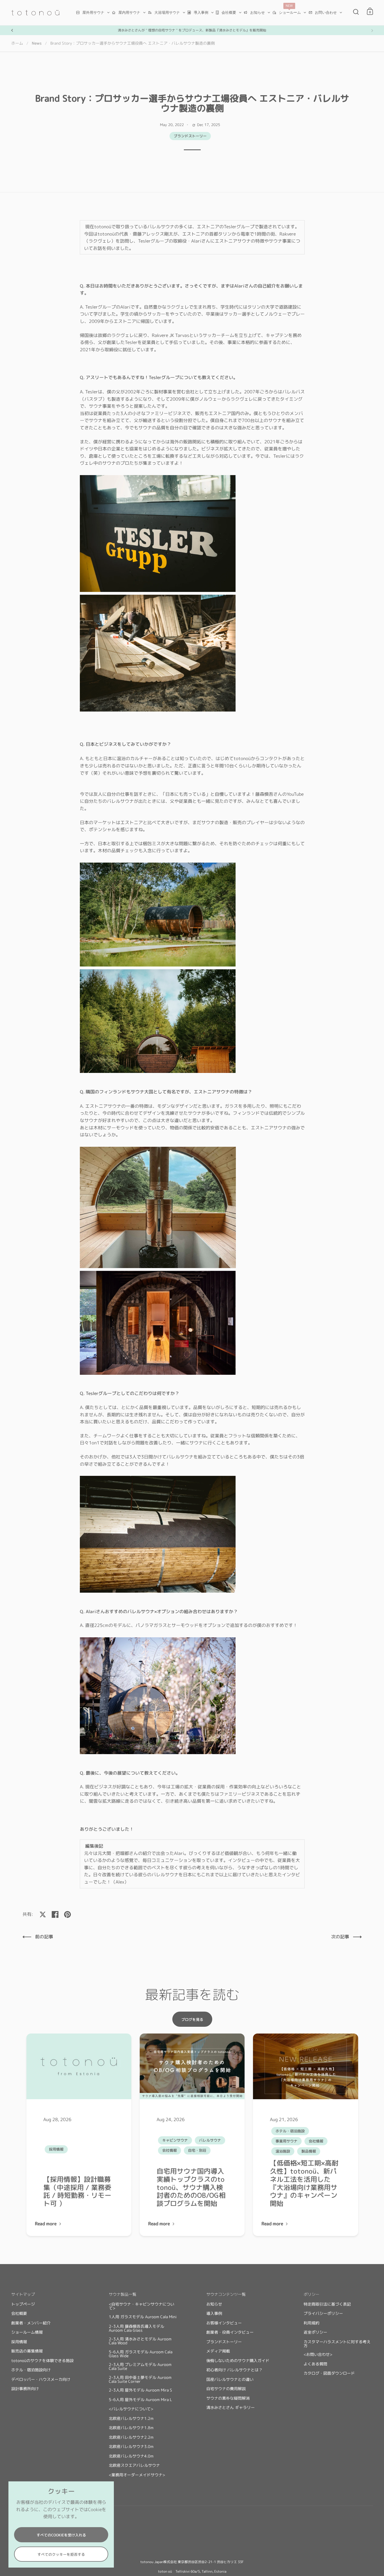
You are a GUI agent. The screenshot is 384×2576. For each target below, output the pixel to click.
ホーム (17, 43)
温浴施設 (283, 2151)
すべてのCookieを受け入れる (61, 2535)
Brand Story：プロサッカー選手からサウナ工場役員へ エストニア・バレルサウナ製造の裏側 (133, 43)
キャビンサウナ (175, 2140)
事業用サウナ (286, 2141)
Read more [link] (46, 2224)
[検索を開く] (356, 12)
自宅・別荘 (197, 2150)
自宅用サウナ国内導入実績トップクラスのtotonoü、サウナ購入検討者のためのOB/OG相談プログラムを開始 (191, 2187)
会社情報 (170, 2150)
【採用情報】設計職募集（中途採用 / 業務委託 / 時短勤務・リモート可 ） (77, 2191)
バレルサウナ (210, 2140)
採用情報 (56, 2149)
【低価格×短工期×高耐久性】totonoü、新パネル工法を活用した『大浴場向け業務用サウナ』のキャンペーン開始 (304, 2183)
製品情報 (309, 2151)
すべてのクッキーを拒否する (61, 2554)
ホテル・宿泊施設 (290, 2131)
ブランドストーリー (190, 136)
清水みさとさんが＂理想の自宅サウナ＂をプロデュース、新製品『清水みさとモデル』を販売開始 (192, 30)
